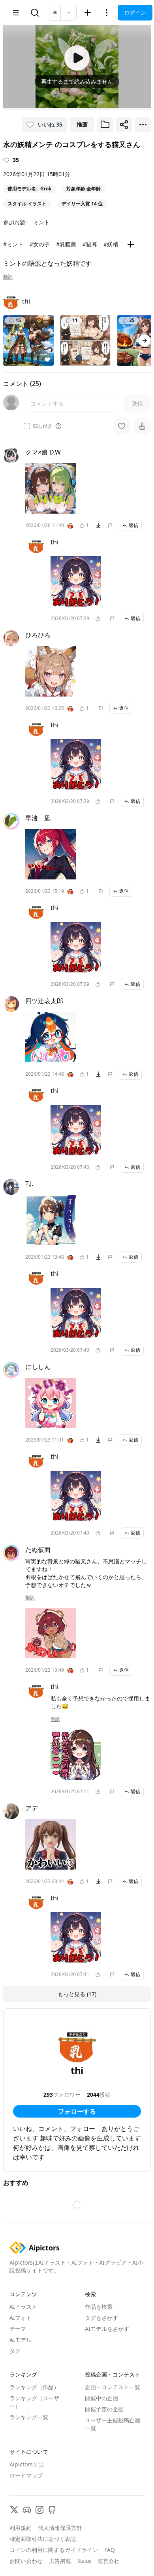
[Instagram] (39, 2510)
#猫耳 (90, 244)
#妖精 (111, 244)
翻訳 (8, 277)
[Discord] (27, 2510)
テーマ (18, 2329)
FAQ (110, 2550)
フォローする (77, 2111)
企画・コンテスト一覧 (113, 2387)
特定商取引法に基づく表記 (43, 2539)
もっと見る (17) (77, 1994)
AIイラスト (23, 2307)
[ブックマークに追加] (105, 125)
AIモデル (21, 2340)
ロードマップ (26, 2475)
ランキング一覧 (29, 2417)
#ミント (13, 244)
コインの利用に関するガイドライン (54, 2550)
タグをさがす (101, 2318)
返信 (133, 525)
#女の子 (40, 244)
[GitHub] (52, 2510)
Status (84, 2561)
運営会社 (109, 2561)
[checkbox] (27, 426)
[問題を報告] (110, 525)
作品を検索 (99, 2307)
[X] (14, 2510)
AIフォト (21, 2318)
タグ (15, 2351)
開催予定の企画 (104, 2409)
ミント (41, 222)
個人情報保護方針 (60, 2528)
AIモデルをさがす (107, 2329)
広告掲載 (60, 2561)
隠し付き (43, 426)
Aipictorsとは (27, 2464)
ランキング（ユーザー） (34, 2402)
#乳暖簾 (66, 244)
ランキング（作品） (34, 2387)
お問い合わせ (26, 2561)
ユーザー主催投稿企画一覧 (113, 2424)
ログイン (135, 12)
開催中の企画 (101, 2398)
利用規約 (21, 2528)
